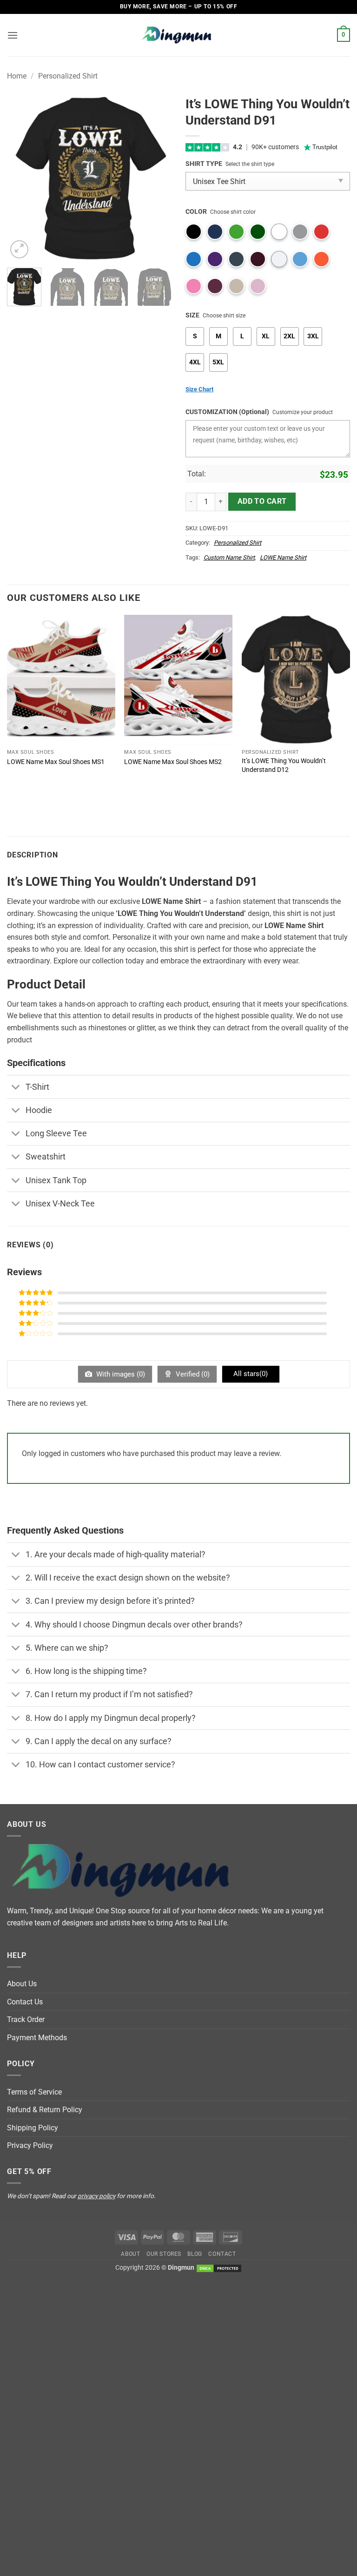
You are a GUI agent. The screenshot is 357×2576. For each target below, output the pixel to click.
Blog (195, 2254)
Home (17, 76)
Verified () (192, 1374)
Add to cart (262, 501)
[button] (13, 35)
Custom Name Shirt (229, 557)
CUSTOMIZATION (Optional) (227, 412)
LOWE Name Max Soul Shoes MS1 (56, 762)
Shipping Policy (33, 2128)
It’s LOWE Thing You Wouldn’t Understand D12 (284, 765)
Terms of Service (34, 2092)
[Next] (157, 178)
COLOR (196, 212)
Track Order (26, 2019)
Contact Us (25, 2002)
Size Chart (199, 389)
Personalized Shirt (68, 76)
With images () (120, 1374)
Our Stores (164, 2254)
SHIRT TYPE (204, 164)
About (130, 2254)
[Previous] (22, 178)
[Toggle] (16, 1088)
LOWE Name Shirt (283, 557)
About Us (22, 1984)
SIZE (192, 315)
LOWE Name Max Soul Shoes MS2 (173, 762)
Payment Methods (37, 2038)
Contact (222, 2254)
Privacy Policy (30, 2145)
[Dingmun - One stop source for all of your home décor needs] (178, 35)
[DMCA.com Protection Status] (219, 2268)
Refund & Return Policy (45, 2110)
